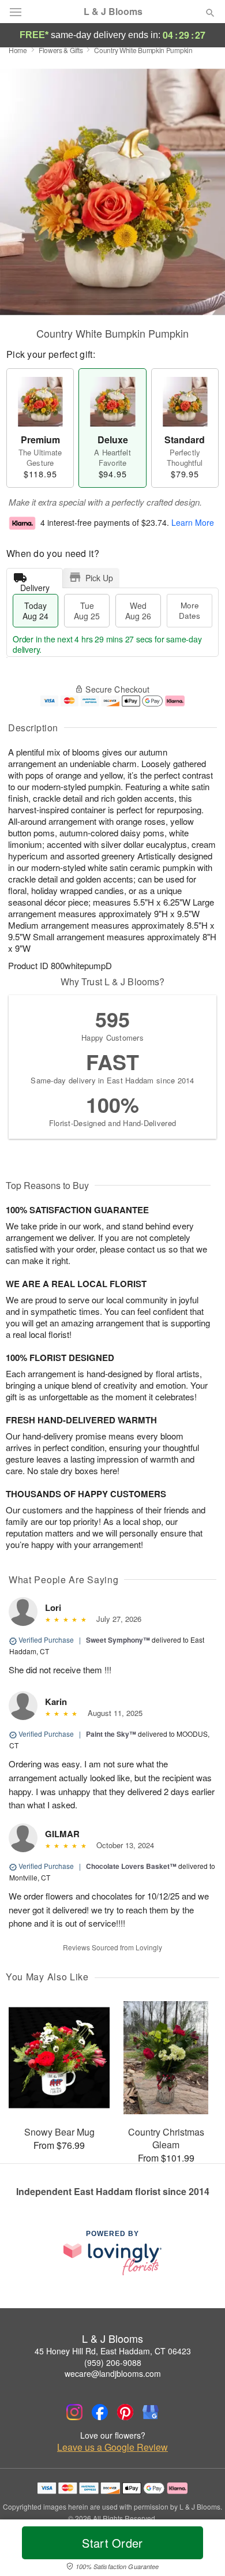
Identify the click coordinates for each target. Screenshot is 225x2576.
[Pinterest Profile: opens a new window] (125, 2412)
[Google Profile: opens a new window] (151, 2412)
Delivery (35, 585)
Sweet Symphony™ (118, 1640)
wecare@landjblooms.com (113, 2373)
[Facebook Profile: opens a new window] (100, 2412)
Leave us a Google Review (112, 2447)
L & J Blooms (113, 12)
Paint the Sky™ (111, 1734)
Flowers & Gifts (61, 50)
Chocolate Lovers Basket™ (131, 1866)
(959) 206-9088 (113, 2362)
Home (18, 50)
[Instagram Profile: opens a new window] (74, 2412)
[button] (200, 2550)
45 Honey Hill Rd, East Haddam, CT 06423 (113, 2351)
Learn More (193, 522)
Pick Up (99, 578)
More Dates (190, 610)
